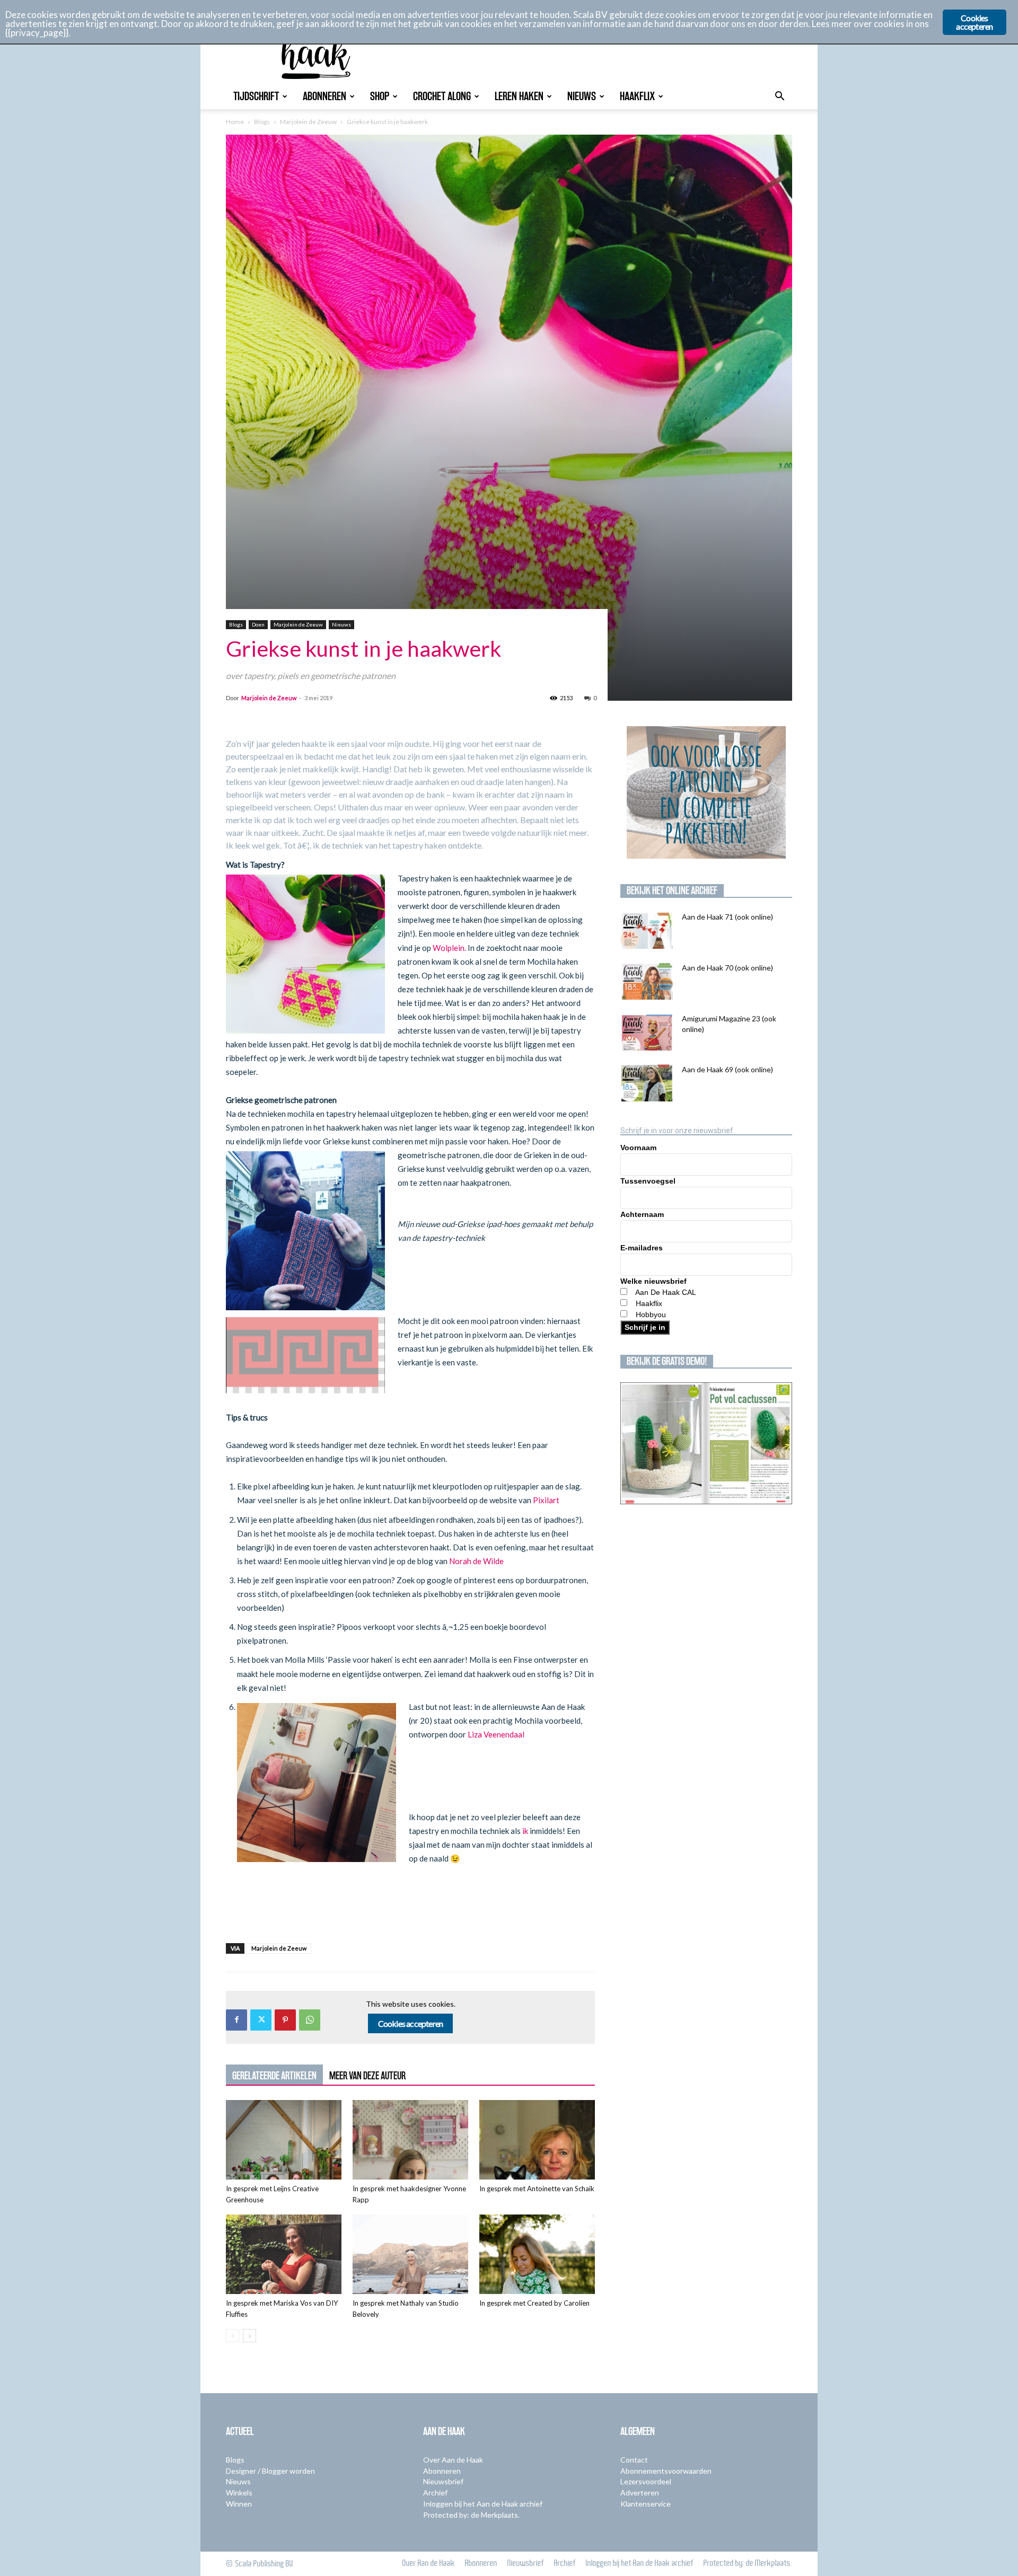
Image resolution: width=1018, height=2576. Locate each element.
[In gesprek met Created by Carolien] (537, 2254)
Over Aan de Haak (453, 2460)
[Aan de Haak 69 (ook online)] (647, 1083)
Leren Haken (519, 96)
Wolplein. (450, 948)
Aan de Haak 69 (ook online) (727, 1069)
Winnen (239, 2504)
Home (235, 122)
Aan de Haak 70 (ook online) (727, 968)
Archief (435, 2493)
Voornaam (638, 1148)
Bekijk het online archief (672, 890)
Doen (258, 624)
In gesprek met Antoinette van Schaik (537, 2189)
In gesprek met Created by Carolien (534, 2303)
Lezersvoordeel (646, 2481)
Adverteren (640, 2493)
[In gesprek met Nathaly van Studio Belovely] (410, 2254)
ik (526, 1831)
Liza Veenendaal (496, 1734)
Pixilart (546, 1500)
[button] (779, 97)
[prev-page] (232, 2336)
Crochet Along (442, 96)
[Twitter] (261, 2020)
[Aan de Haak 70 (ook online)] (647, 981)
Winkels (239, 2493)
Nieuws (582, 96)
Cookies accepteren (411, 2023)
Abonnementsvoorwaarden (666, 2471)
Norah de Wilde (476, 1561)
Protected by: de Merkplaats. (471, 2515)
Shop (380, 96)
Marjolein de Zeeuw (308, 122)
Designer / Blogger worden (270, 2471)
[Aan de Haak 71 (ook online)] (647, 930)
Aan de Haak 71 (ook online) (727, 917)
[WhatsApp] (310, 2020)
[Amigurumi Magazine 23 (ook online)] (647, 1032)
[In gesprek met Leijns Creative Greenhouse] (284, 2140)
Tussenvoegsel (648, 1181)
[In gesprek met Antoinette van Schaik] (537, 2140)
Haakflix (637, 96)
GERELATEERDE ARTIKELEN (274, 2076)
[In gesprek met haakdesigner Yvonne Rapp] (410, 2140)
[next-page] (249, 2336)
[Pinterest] (285, 2020)
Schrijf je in (645, 1327)
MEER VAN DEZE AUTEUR (367, 2076)
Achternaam (642, 1214)
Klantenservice (646, 2504)
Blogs (262, 122)
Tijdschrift (256, 96)
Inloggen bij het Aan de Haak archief (483, 2504)
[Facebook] (236, 2020)
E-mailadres (642, 1248)
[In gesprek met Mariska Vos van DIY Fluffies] (284, 2254)
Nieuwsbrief (443, 2481)
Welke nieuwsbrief (653, 1281)
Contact (634, 2460)
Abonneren (324, 96)
